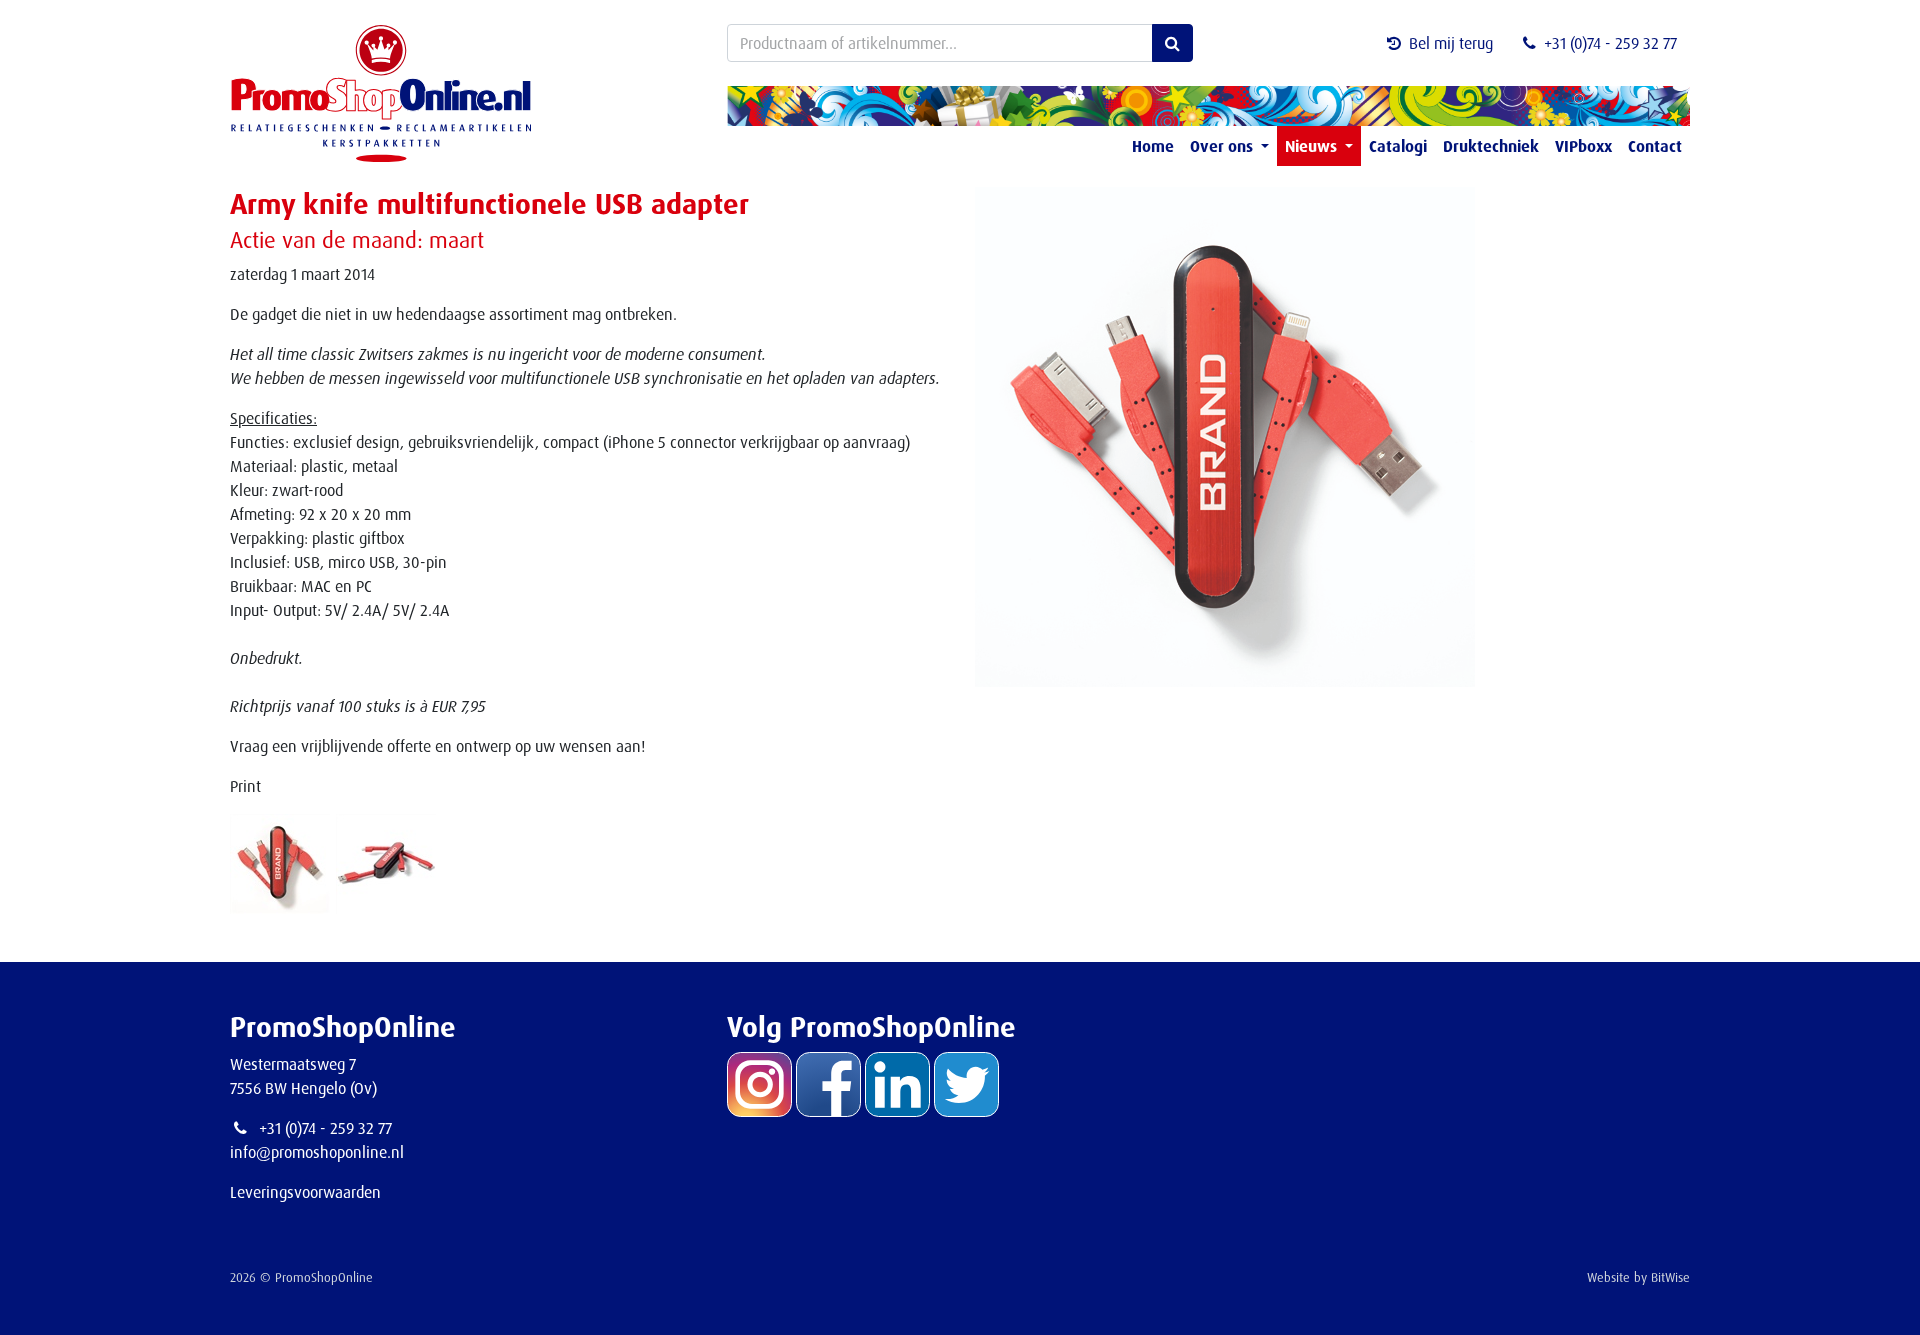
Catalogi (1398, 146)
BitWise (1670, 1277)
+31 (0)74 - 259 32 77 (1610, 43)
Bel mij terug (1451, 43)
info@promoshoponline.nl (317, 1152)
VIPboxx (1583, 146)
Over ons (1223, 146)
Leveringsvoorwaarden (305, 1192)
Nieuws (1313, 146)
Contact (1655, 146)
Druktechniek (1491, 146)
